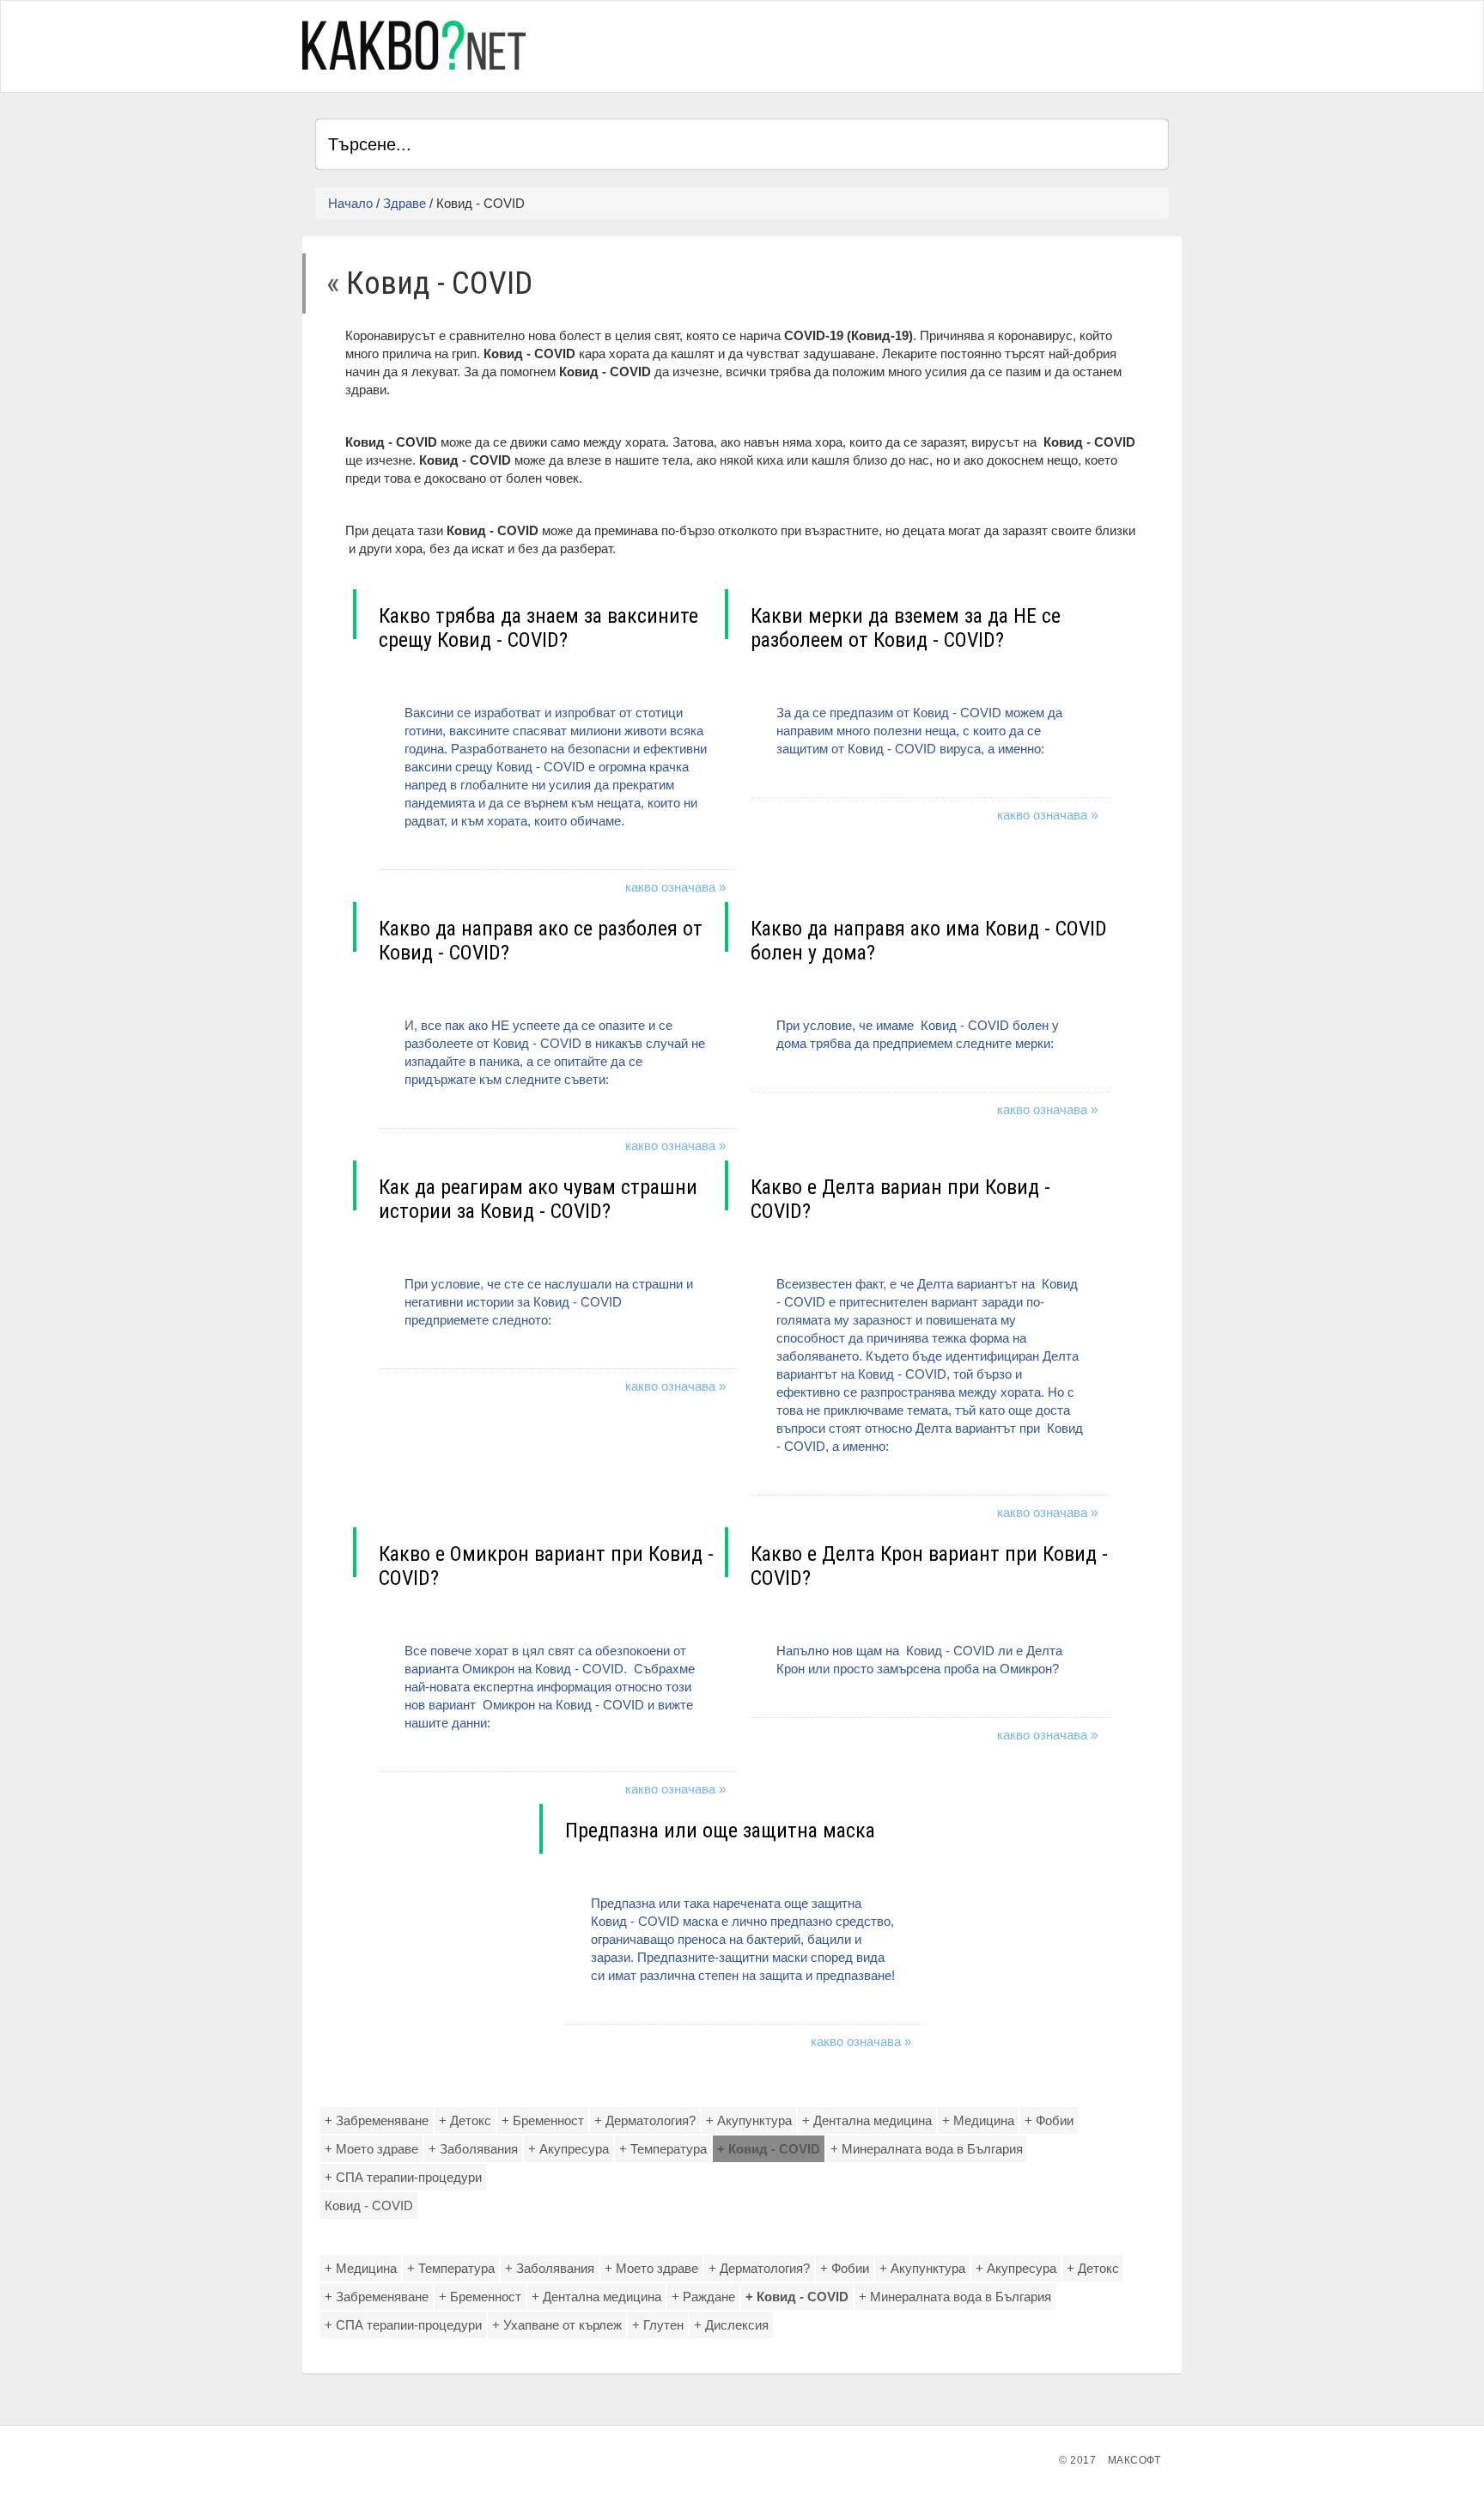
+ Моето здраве (371, 2149)
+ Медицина (978, 2120)
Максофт (1134, 2460)
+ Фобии (1049, 2120)
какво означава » (675, 887)
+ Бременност (543, 2120)
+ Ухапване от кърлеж (557, 2325)
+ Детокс (465, 2120)
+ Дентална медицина (867, 2120)
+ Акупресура (569, 2149)
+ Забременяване (377, 2120)
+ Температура (663, 2149)
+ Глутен (658, 2325)
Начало (350, 203)
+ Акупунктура (749, 2120)
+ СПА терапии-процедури (403, 2177)
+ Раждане (703, 2297)
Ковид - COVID (369, 2205)
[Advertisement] (968, 44)
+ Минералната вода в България (927, 2149)
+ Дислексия (731, 2325)
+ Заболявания (473, 2149)
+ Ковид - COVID (769, 2149)
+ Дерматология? (645, 2120)
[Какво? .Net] (414, 45)
